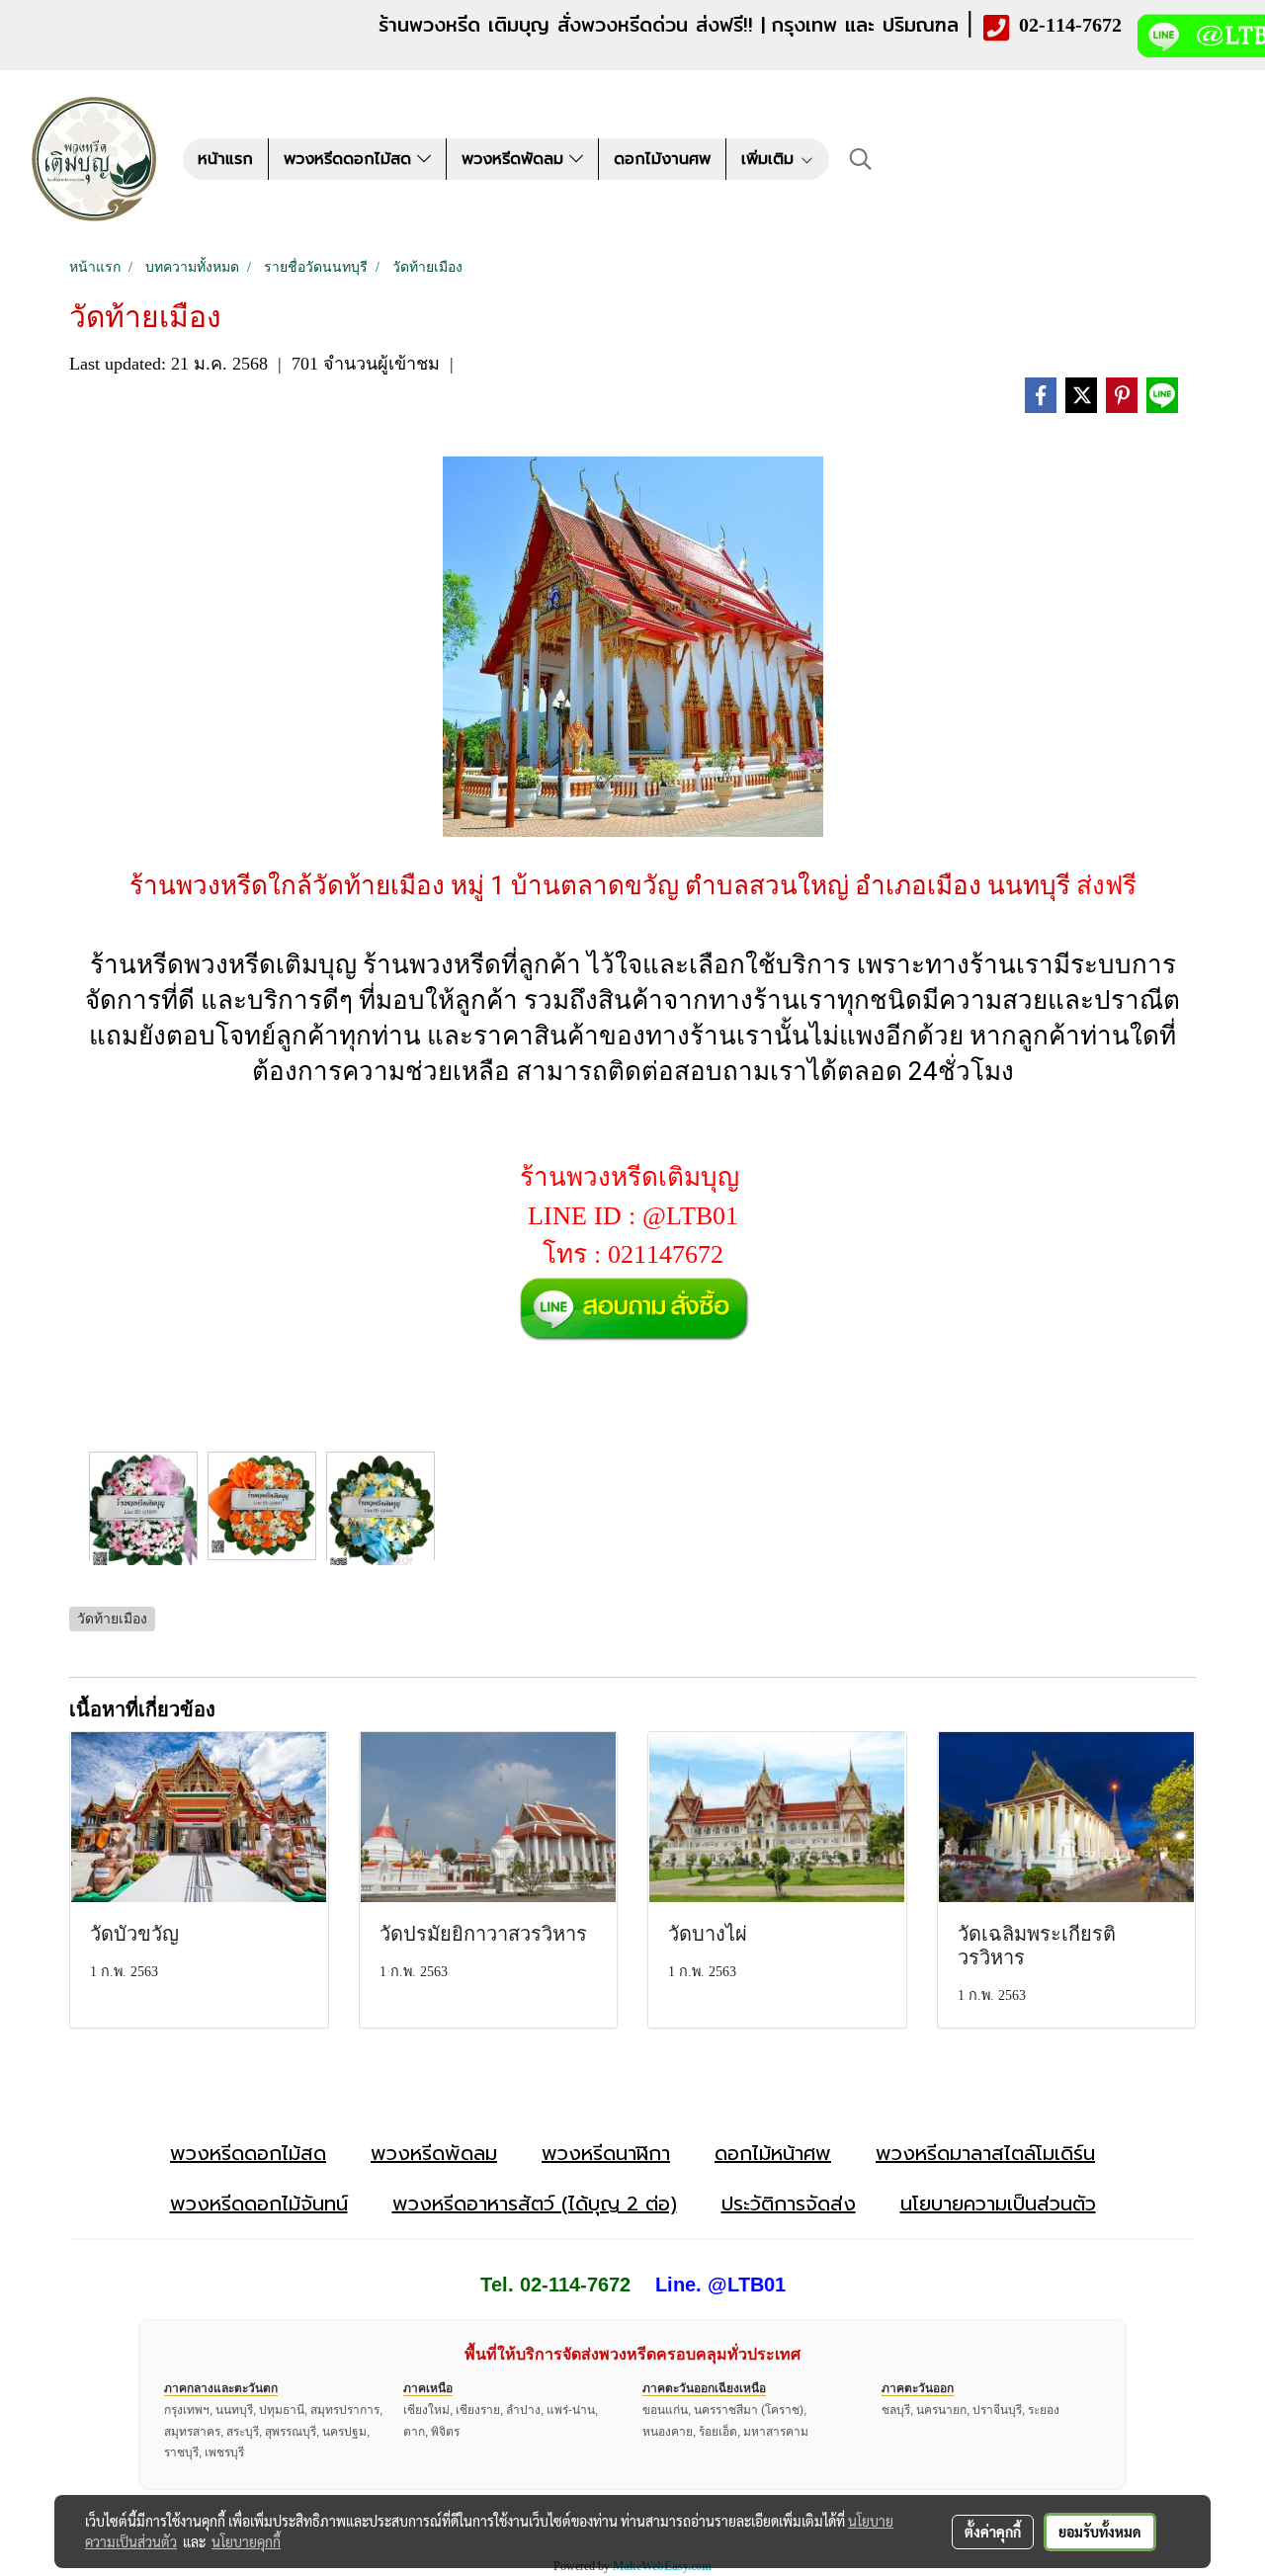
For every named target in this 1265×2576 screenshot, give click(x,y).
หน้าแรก (225, 159)
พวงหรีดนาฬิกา (606, 2153)
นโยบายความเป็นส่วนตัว (998, 2203)
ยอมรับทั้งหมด (1100, 2532)
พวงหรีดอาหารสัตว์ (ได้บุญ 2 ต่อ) (535, 2203)
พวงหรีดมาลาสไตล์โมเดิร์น (985, 2153)
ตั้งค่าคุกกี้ (993, 2532)
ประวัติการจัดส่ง (789, 2203)
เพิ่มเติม (770, 159)
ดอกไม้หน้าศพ (773, 2153)
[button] (861, 159)
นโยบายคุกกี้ (246, 2541)
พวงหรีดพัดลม (515, 159)
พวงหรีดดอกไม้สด (350, 159)
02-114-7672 (1070, 25)
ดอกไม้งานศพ (662, 159)
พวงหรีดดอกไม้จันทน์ (259, 2203)
